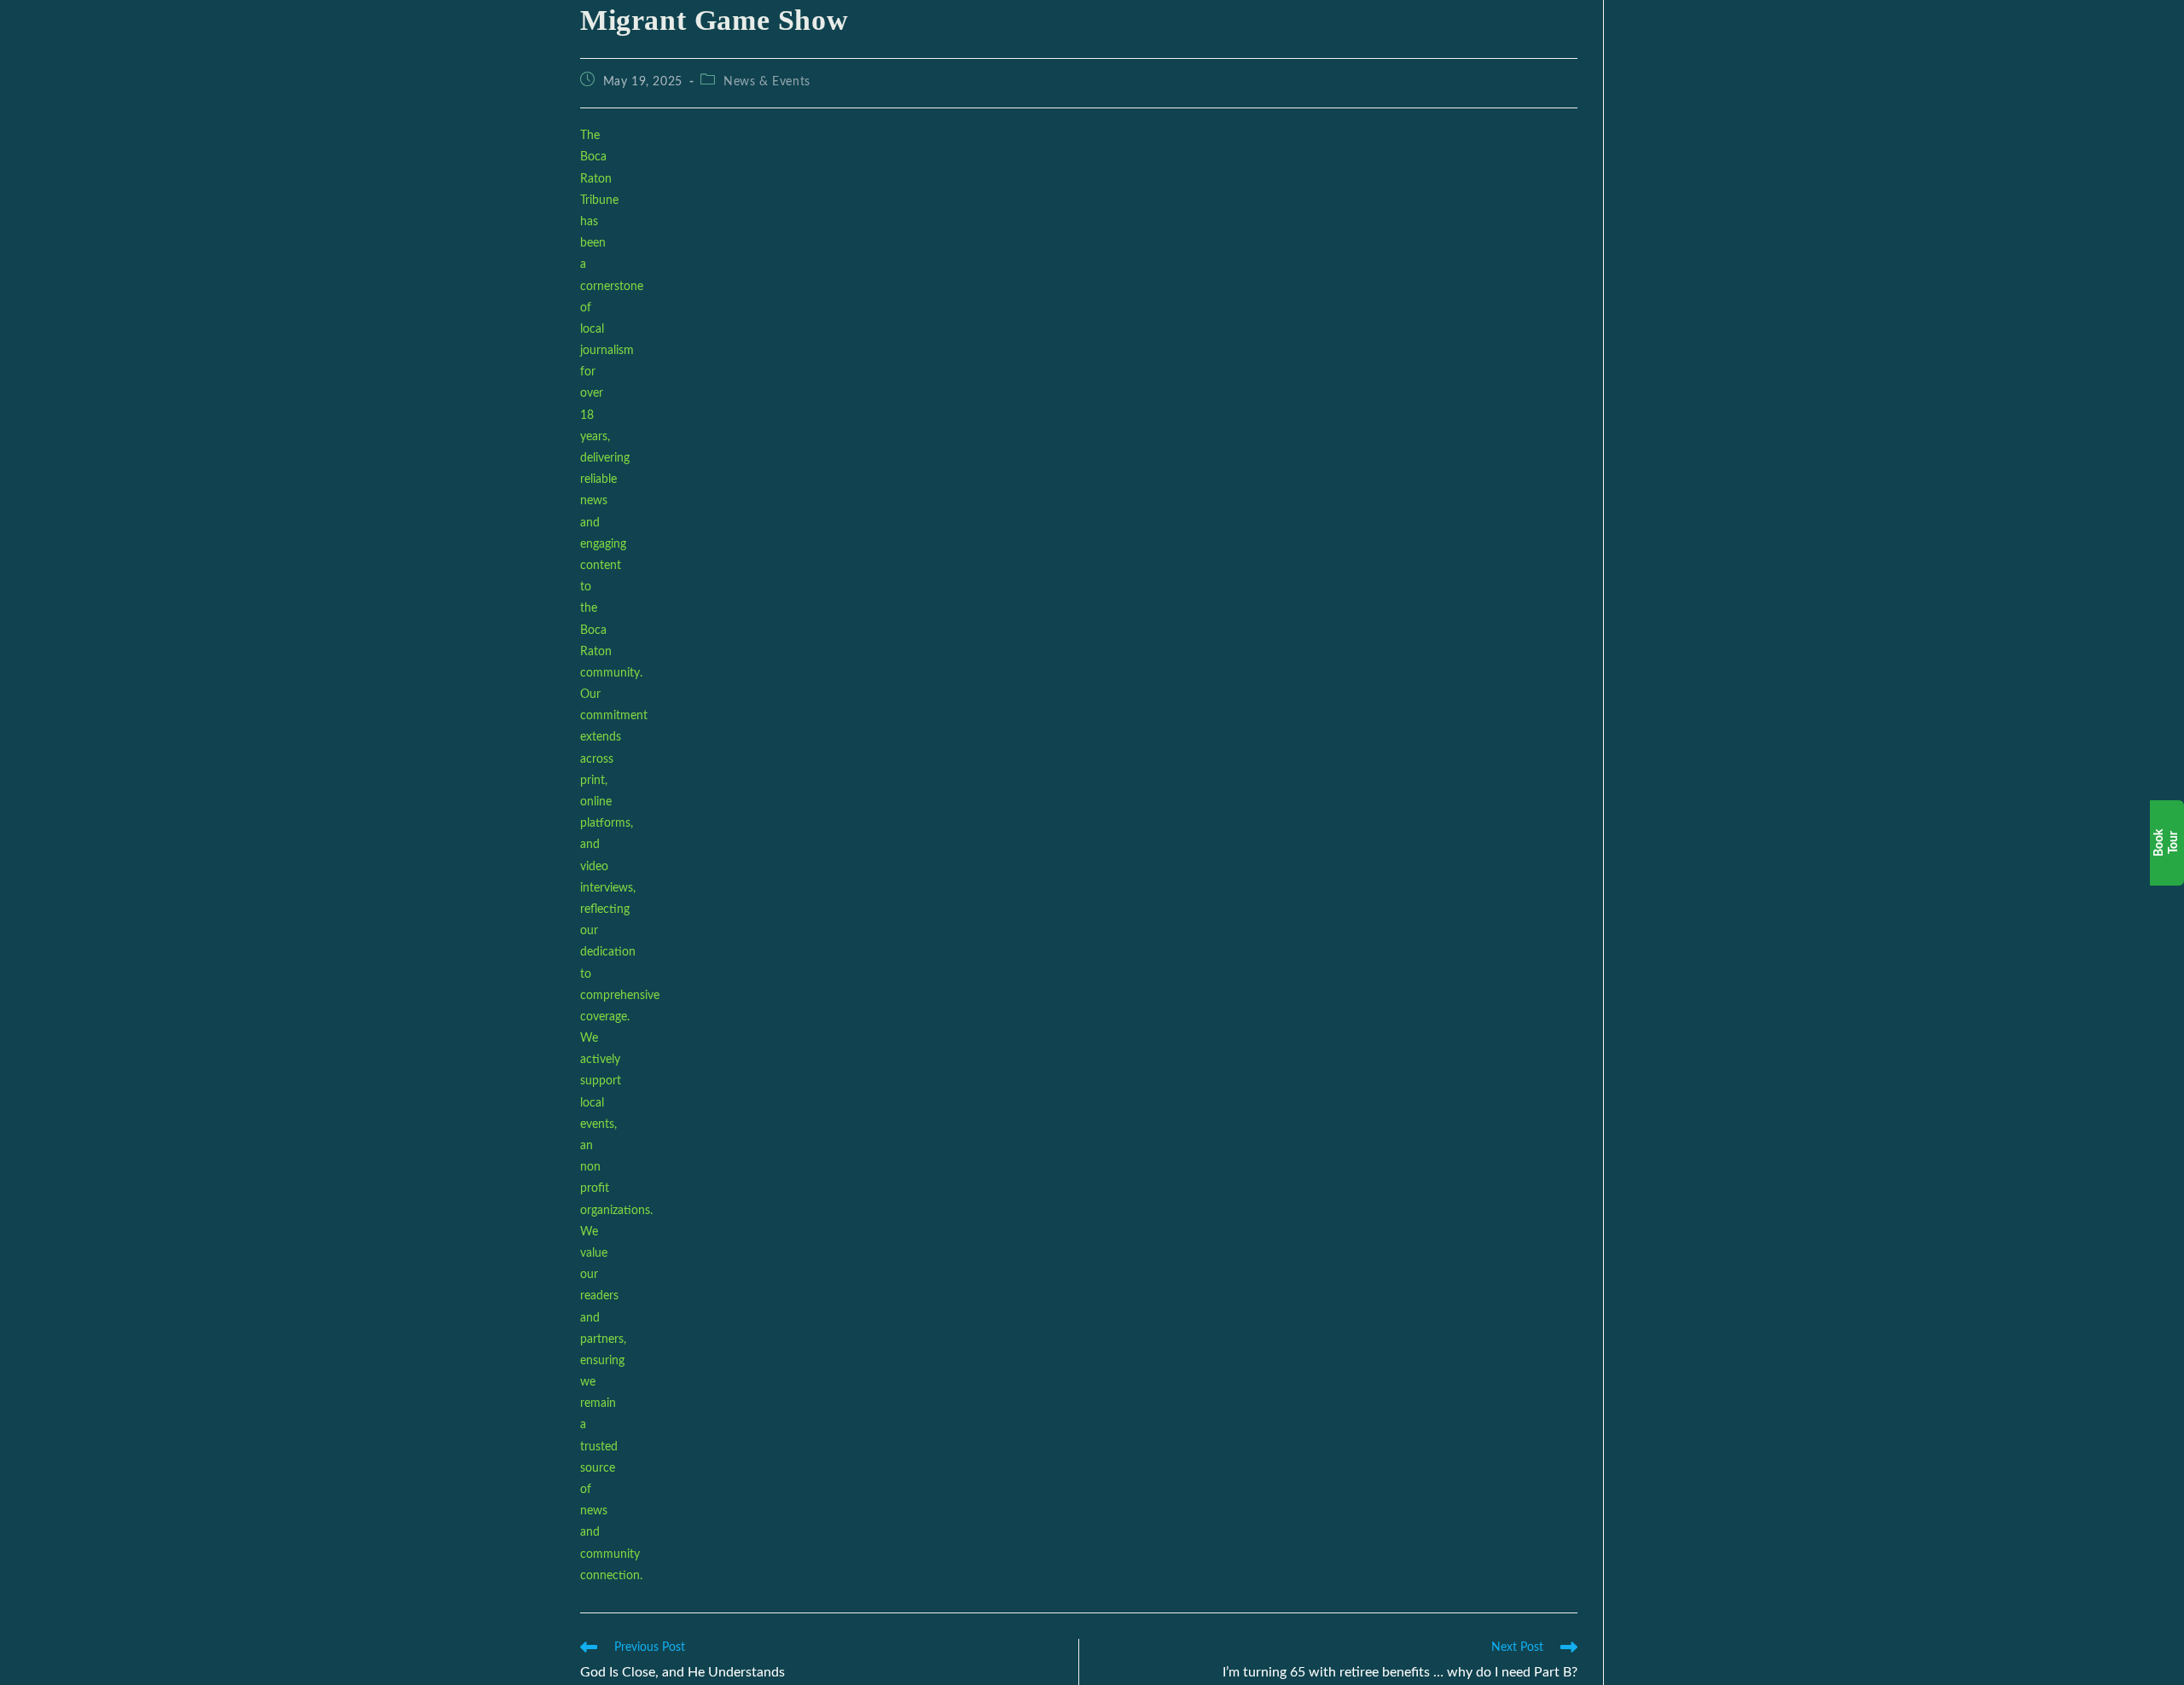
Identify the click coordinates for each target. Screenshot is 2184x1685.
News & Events (767, 82)
